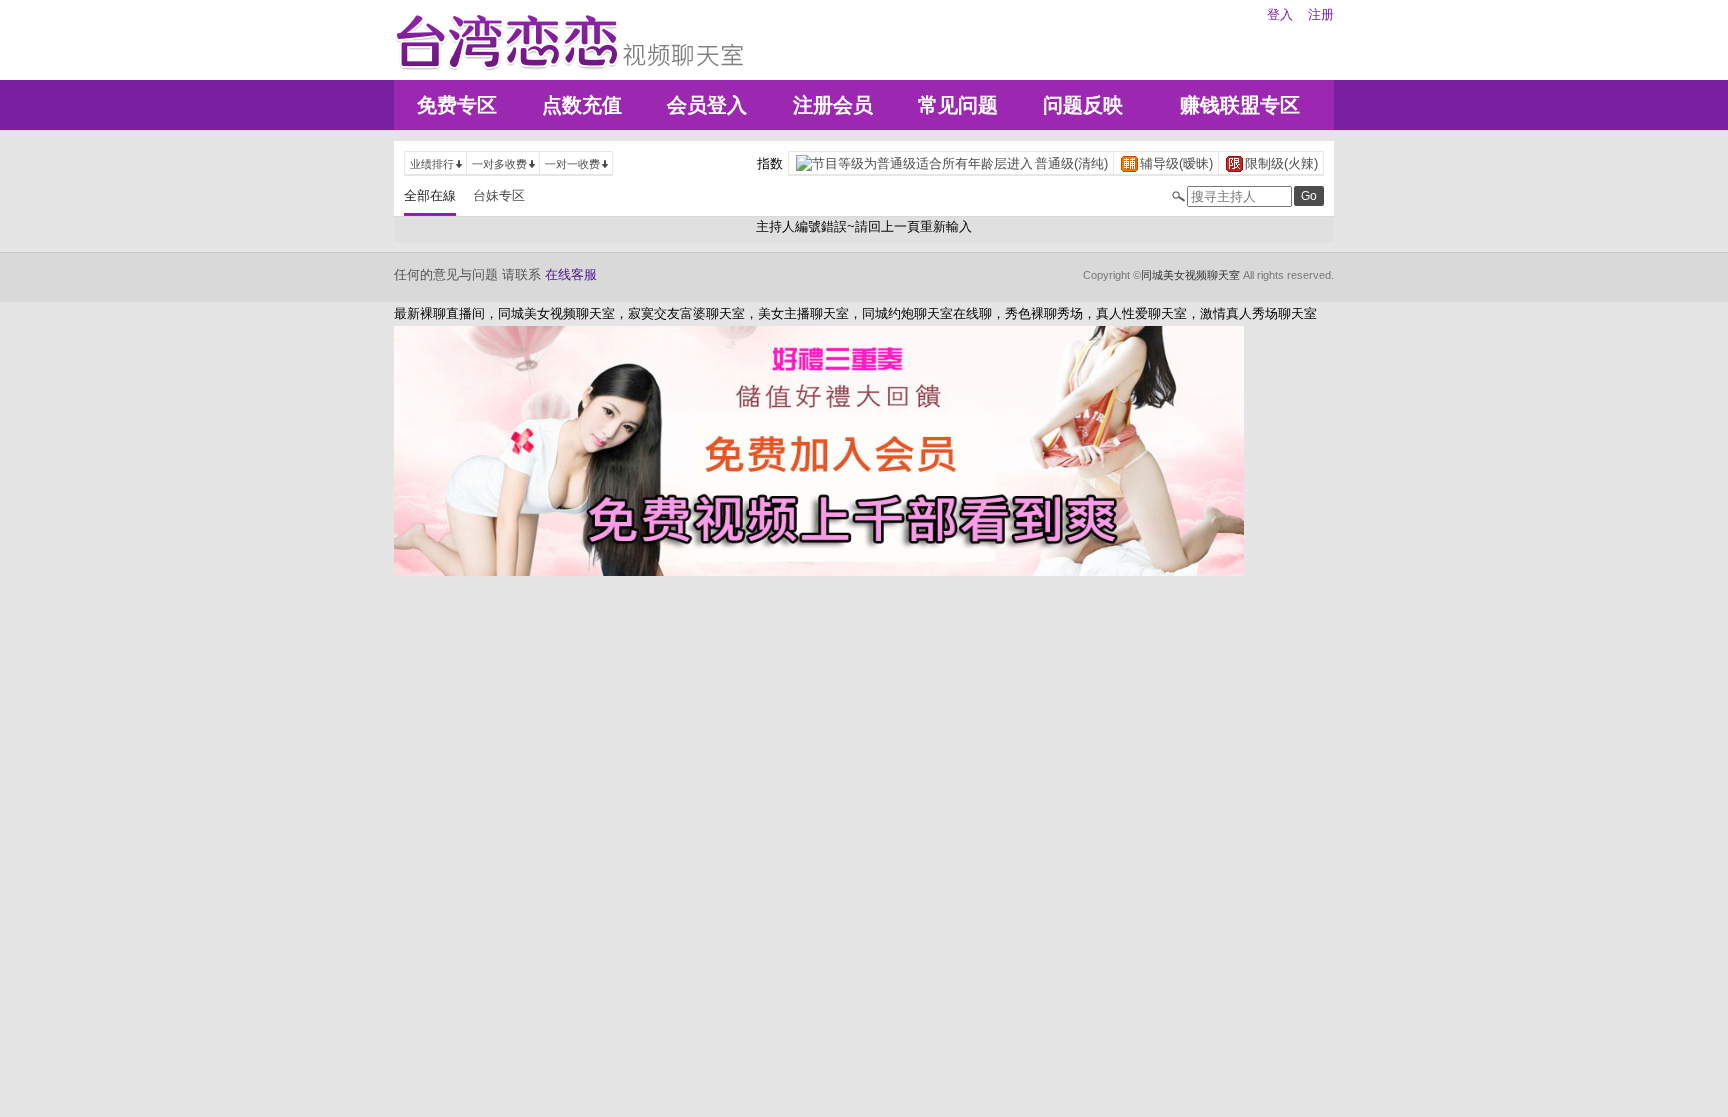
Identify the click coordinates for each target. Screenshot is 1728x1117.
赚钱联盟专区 (1240, 105)
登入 (1280, 14)
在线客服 (571, 274)
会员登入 (707, 105)
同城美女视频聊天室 (1190, 275)
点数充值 (582, 105)
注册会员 (833, 105)
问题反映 (1083, 105)
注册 (1321, 14)
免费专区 (457, 105)
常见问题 (958, 105)
